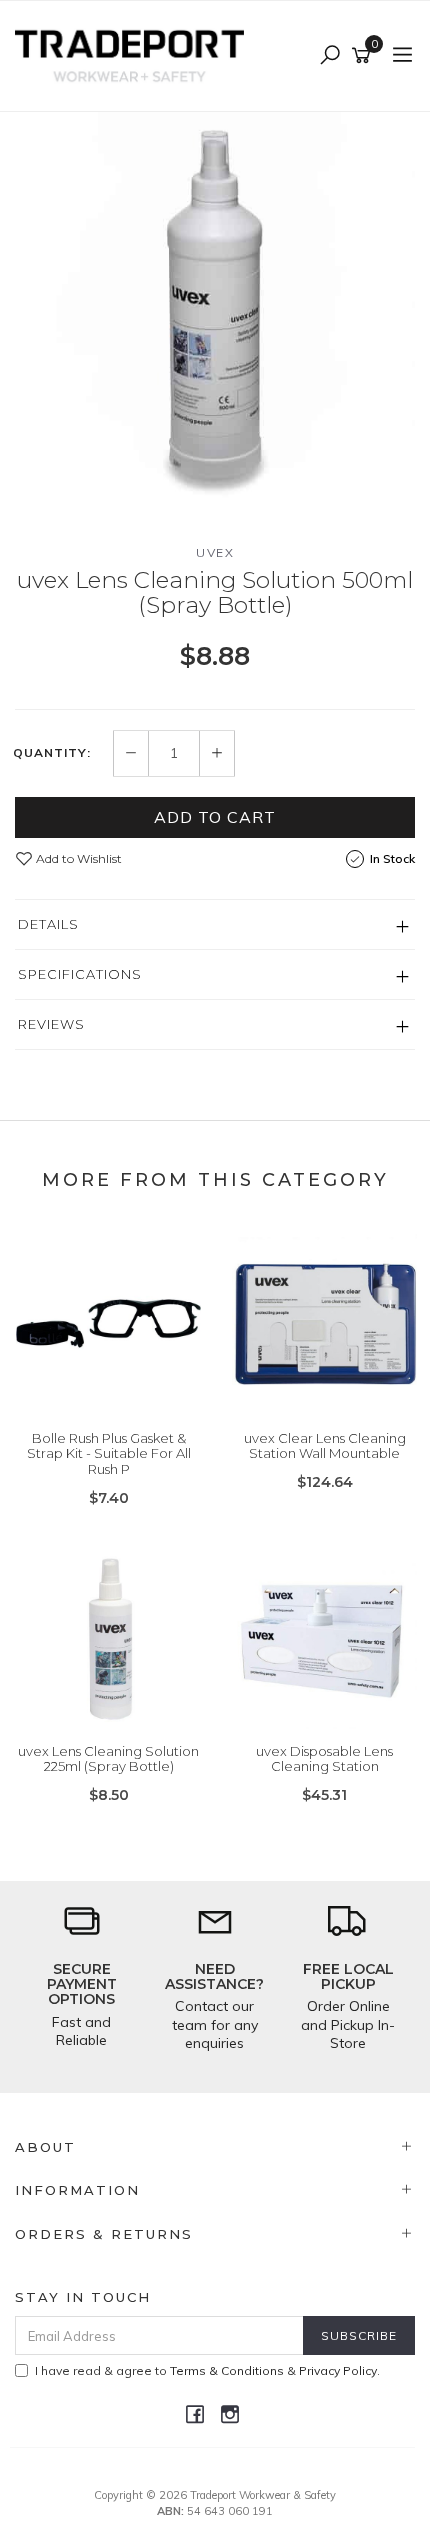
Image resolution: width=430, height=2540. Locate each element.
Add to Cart (215, 817)
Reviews (51, 1024)
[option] (215, 312)
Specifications (80, 974)
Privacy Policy (338, 2370)
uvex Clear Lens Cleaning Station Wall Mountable (325, 1446)
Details (48, 924)
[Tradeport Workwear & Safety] (134, 55)
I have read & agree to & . (207, 2370)
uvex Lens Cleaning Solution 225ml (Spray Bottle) (108, 1759)
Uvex (215, 552)
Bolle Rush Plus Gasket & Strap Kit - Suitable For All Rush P (109, 1453)
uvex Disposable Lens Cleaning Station (324, 1759)
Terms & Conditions (227, 2370)
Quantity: (52, 753)
